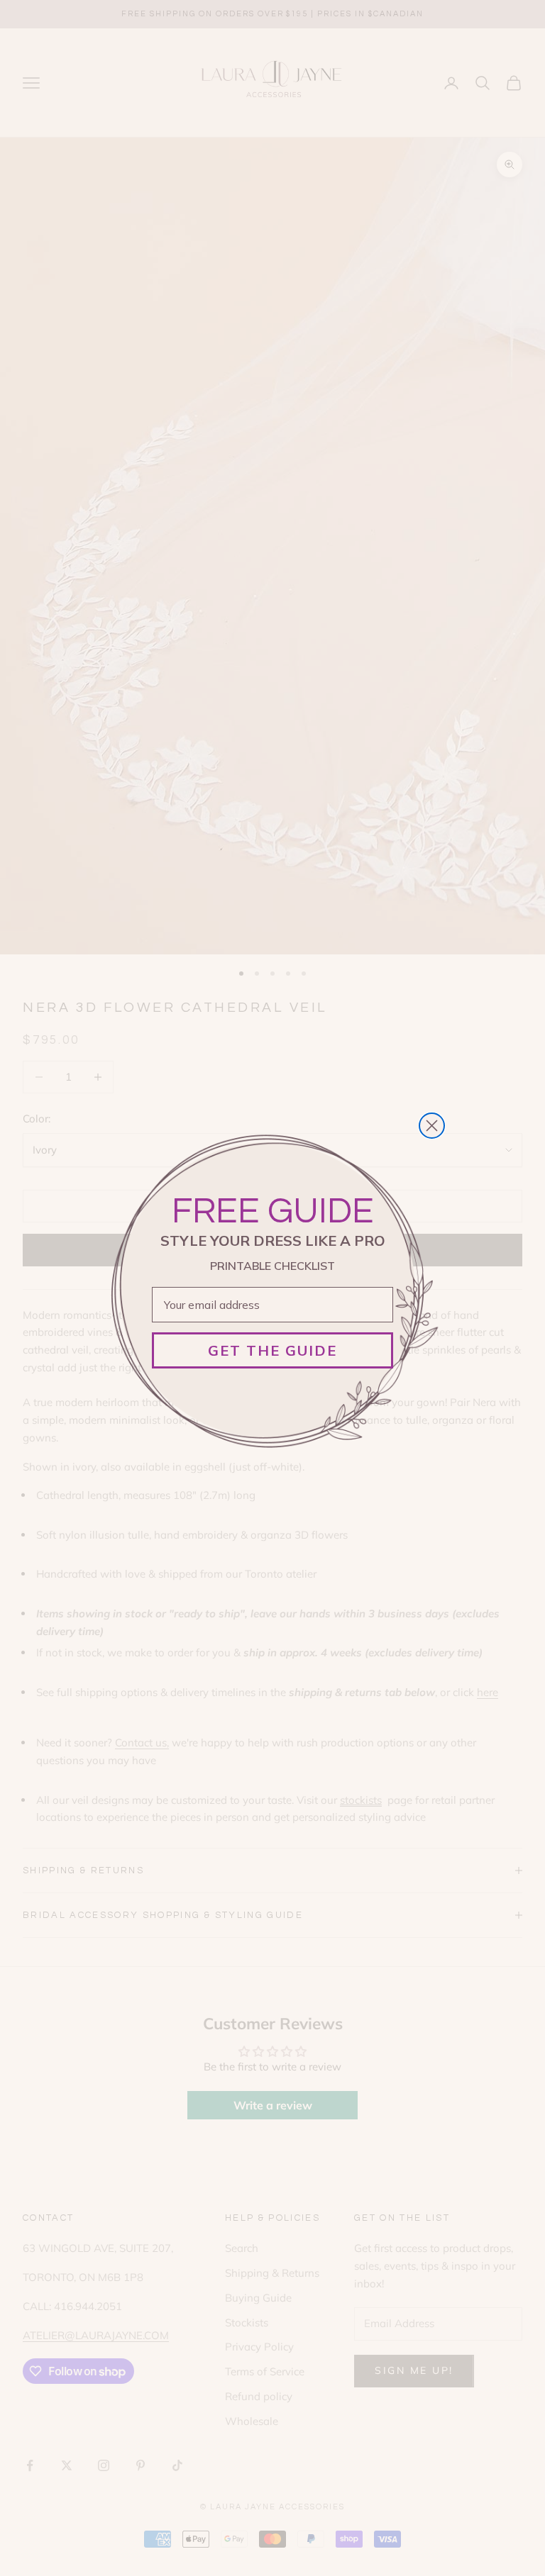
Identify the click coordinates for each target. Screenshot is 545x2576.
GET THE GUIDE (272, 1350)
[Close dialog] (432, 1126)
